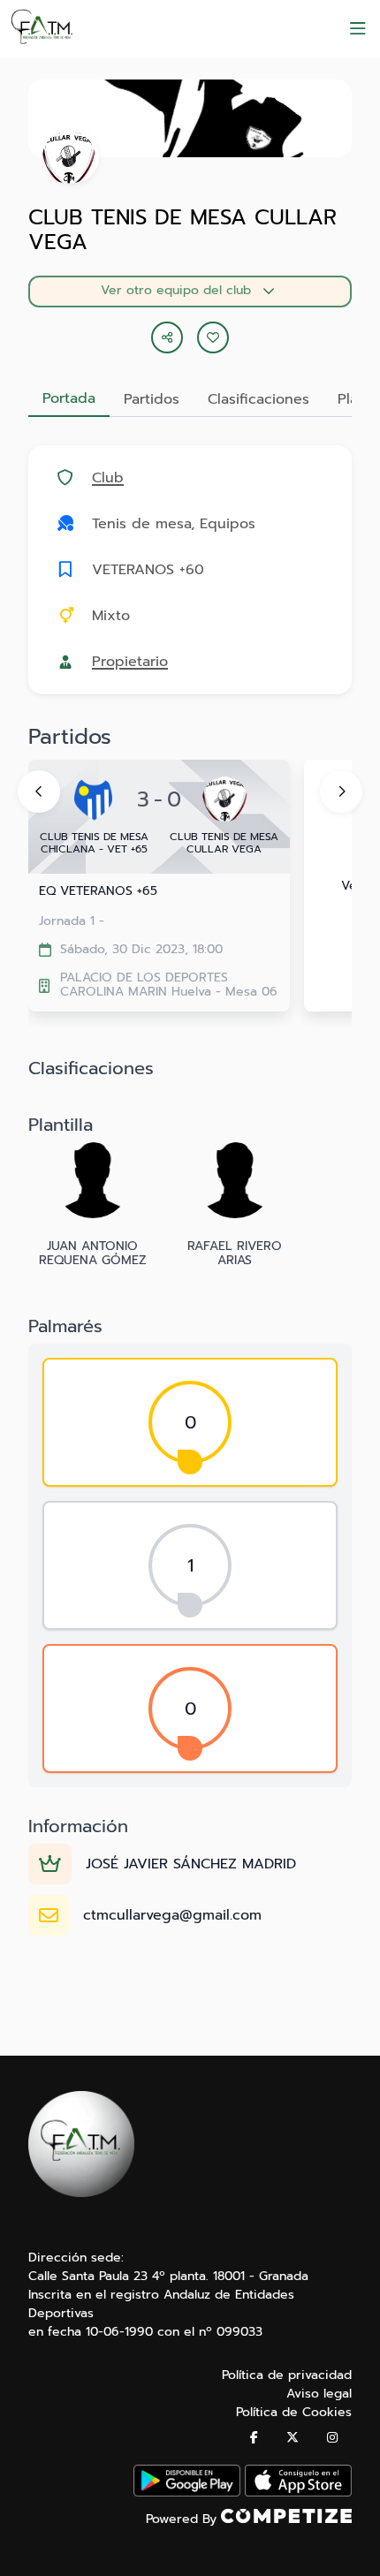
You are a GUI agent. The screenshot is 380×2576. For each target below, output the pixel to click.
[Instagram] (332, 2438)
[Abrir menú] (358, 29)
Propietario (130, 662)
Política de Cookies (294, 2412)
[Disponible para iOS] (298, 2493)
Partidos (152, 399)
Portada (69, 398)
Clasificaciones (258, 399)
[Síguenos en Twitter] (293, 2438)
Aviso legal (319, 2394)
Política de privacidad (287, 2375)
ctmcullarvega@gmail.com (172, 1915)
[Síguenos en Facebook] (254, 2438)
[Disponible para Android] (187, 2493)
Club (108, 478)
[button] (213, 337)
